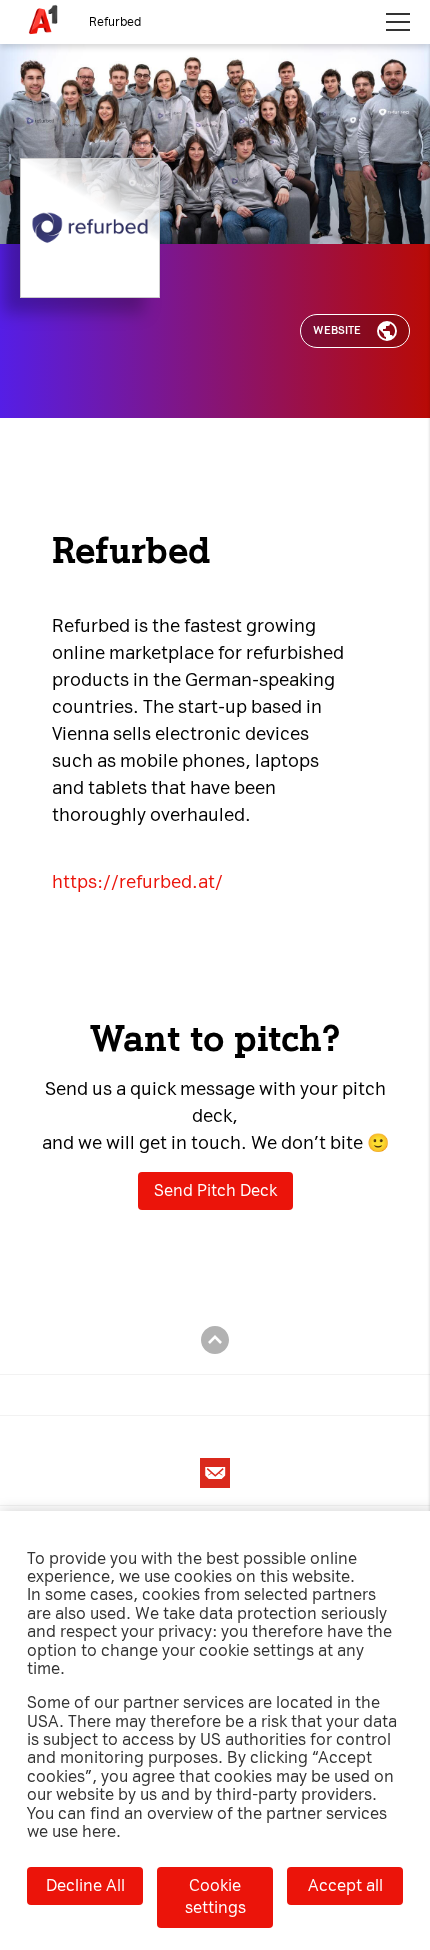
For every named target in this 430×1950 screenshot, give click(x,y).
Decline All (85, 1885)
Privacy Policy (326, 76)
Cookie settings (215, 1896)
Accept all (345, 1885)
